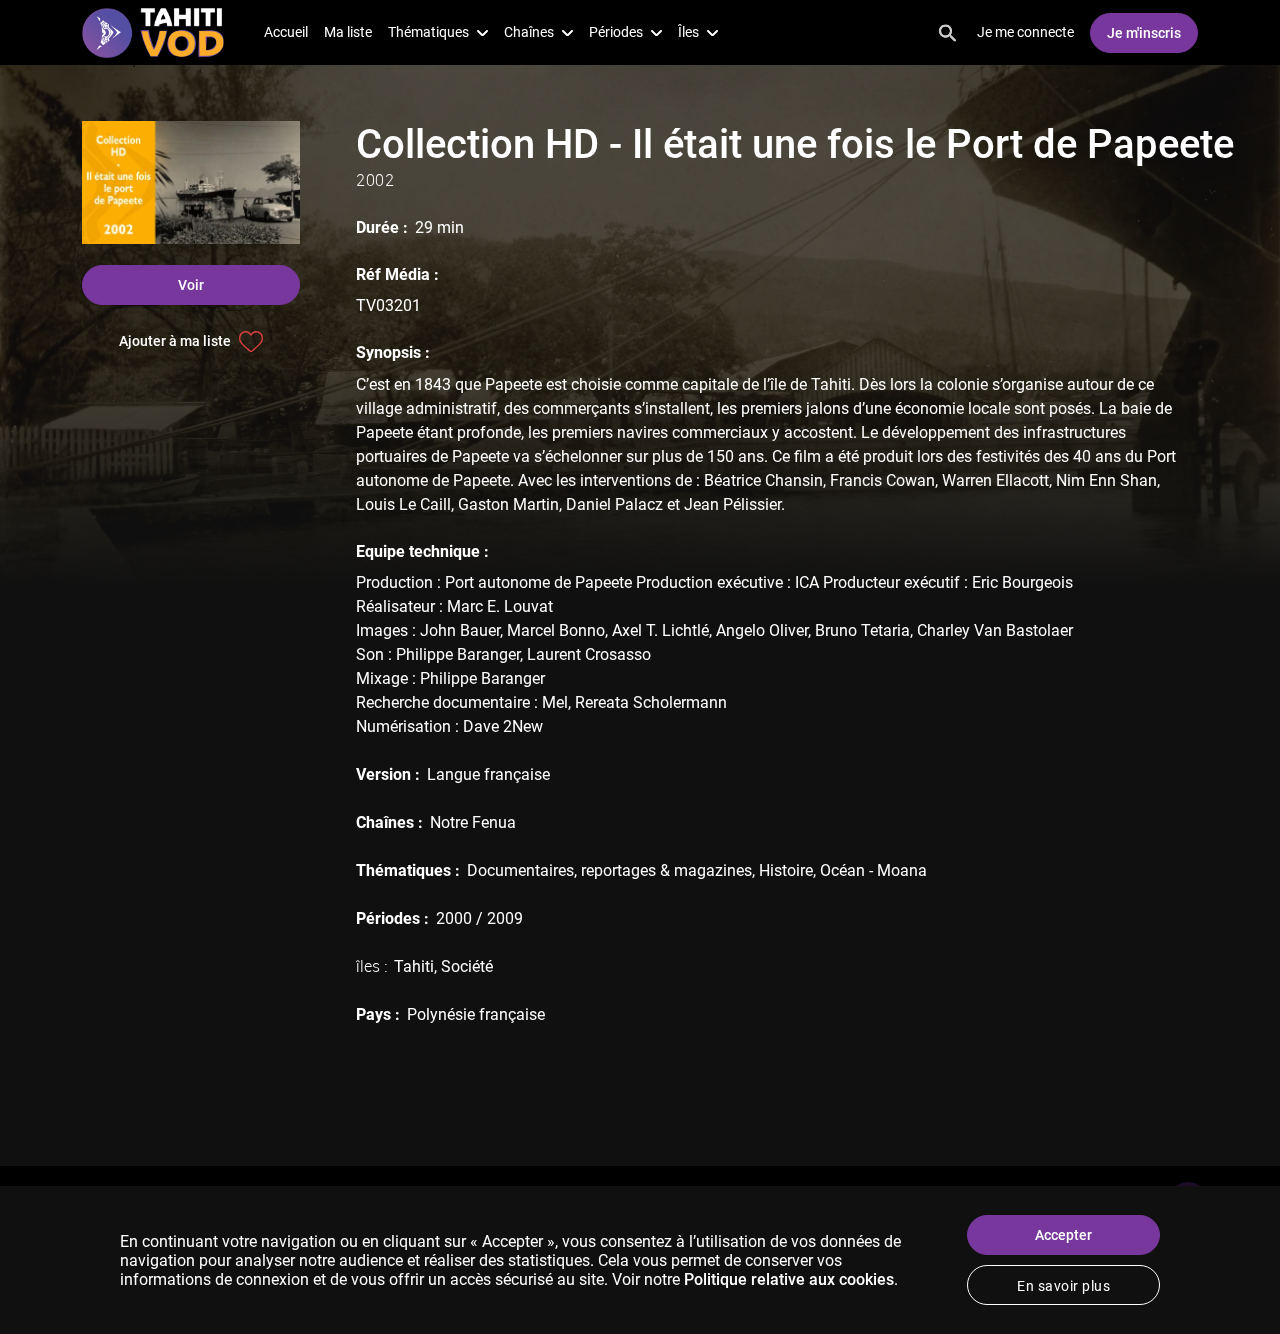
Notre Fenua (473, 822)
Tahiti (414, 966)
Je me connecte (1025, 32)
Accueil (286, 32)
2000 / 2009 (479, 918)
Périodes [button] (616, 32)
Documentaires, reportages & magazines (609, 870)
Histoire (786, 870)
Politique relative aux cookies (789, 1279)
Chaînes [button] (529, 32)
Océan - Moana (873, 870)
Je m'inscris (1144, 33)
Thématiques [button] (428, 32)
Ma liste (348, 32)
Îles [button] (688, 32)
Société (467, 966)
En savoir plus (1063, 1286)
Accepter (1063, 1235)
